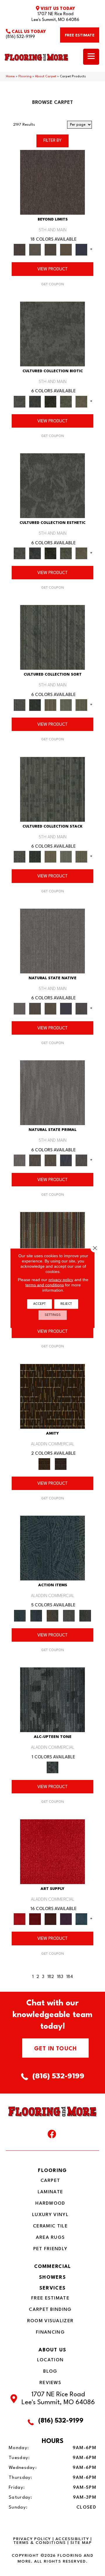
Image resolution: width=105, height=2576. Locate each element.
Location (50, 2360)
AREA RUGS (50, 2238)
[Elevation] (50, 250)
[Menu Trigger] (91, 57)
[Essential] (35, 1008)
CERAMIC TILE (50, 2226)
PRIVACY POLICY (32, 2539)
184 (70, 1977)
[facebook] (52, 2136)
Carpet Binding (50, 2310)
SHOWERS (52, 2277)
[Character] (35, 401)
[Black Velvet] (61, 1464)
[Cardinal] (52, 1851)
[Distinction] (82, 401)
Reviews (50, 2383)
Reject (66, 1304)
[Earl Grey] (69, 1615)
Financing (50, 2332)
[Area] (52, 182)
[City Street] (85, 1615)
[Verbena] (66, 1919)
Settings (53, 1315)
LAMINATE (50, 2192)
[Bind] (52, 637)
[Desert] (35, 250)
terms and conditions (45, 1285)
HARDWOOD (50, 2203)
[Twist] (82, 705)
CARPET (50, 2181)
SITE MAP (81, 2543)
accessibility (72, 2539)
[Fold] (50, 705)
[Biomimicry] (52, 334)
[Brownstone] (52, 1615)
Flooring (25, 77)
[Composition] (66, 401)
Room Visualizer (50, 2321)
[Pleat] (66, 705)
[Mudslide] (52, 1244)
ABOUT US (52, 2350)
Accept (40, 1304)
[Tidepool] (52, 1548)
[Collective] (50, 401)
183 (60, 1977)
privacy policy (61, 1279)
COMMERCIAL (53, 2267)
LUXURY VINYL (50, 2215)
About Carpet (46, 77)
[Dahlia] (35, 1919)
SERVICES (52, 2288)
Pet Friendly (50, 2249)
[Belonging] (52, 941)
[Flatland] (82, 250)
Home (10, 77)
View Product (52, 269)
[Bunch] (35, 705)
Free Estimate (50, 2298)
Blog (50, 2372)
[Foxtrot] (52, 1700)
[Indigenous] (50, 1008)
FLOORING (52, 2171)
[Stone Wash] (82, 1919)
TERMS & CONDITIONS (40, 2543)
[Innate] (66, 1008)
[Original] (82, 1008)
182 (51, 1977)
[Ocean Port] (36, 1615)
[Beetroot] (50, 1919)
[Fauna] (66, 250)
